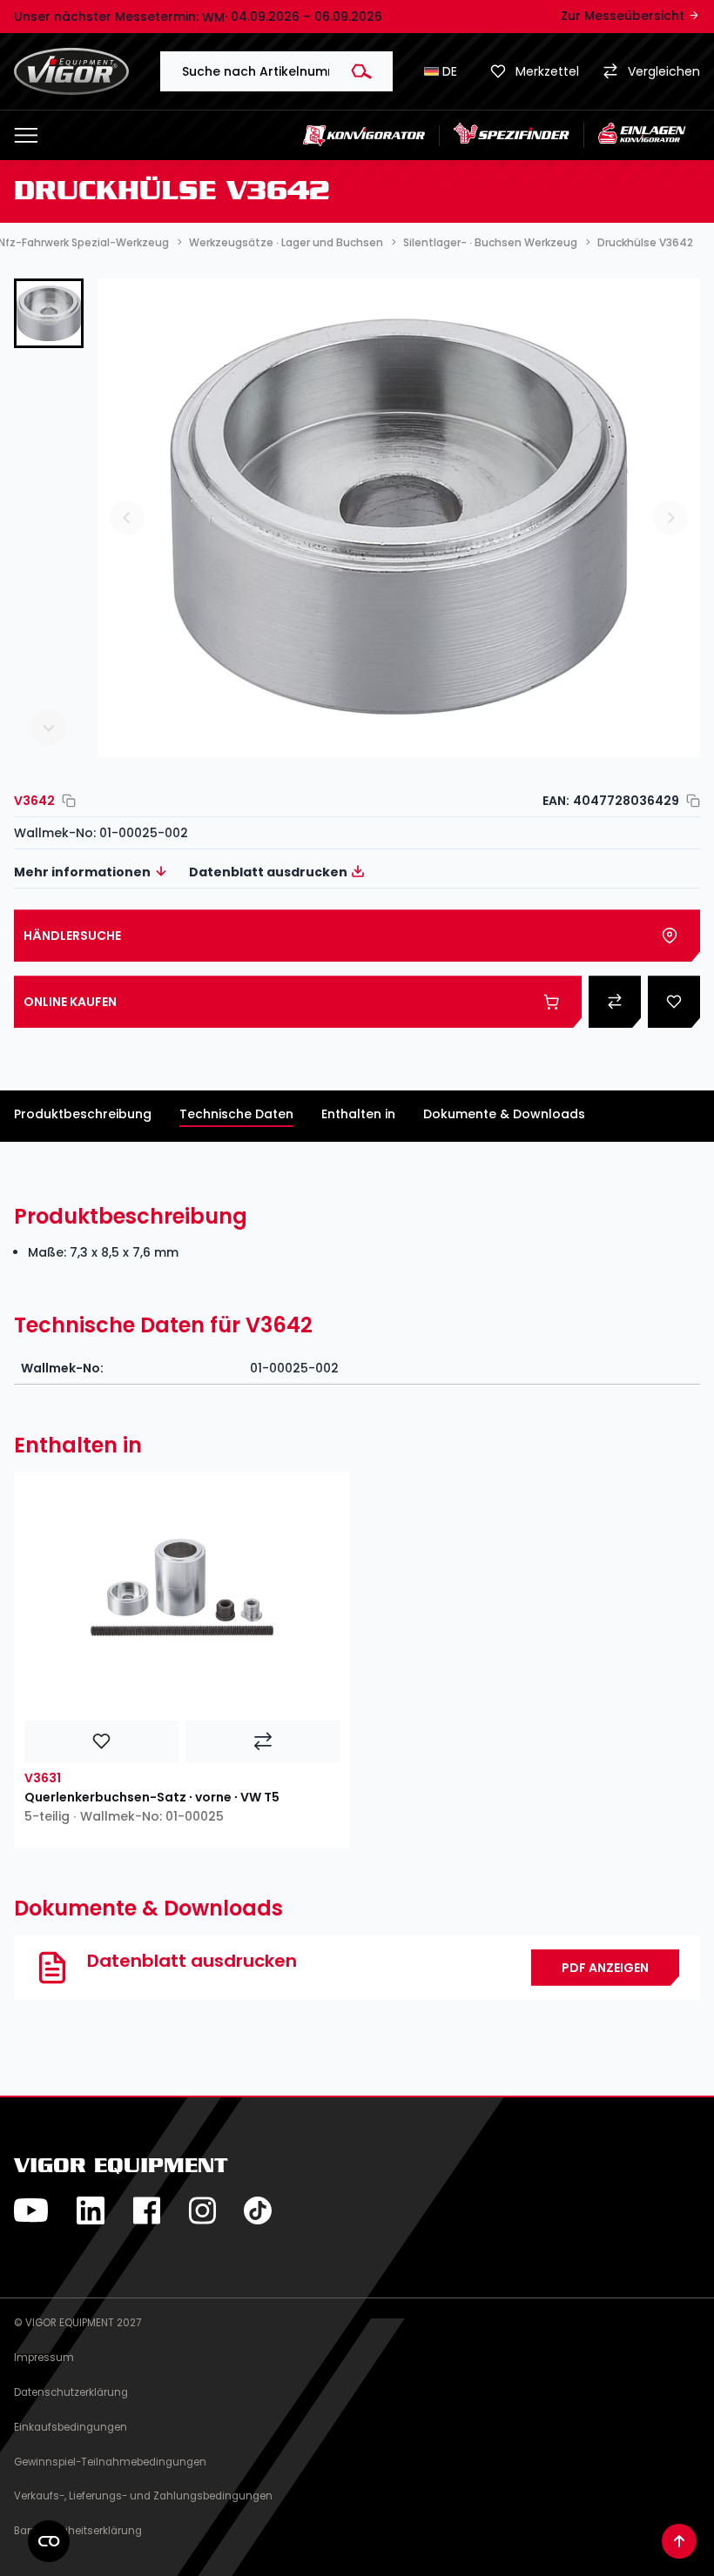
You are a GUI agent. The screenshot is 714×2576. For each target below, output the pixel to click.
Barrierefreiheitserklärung (78, 2531)
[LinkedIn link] (91, 2210)
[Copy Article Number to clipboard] (65, 801)
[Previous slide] (49, 308)
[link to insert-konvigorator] (642, 135)
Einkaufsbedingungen (71, 2427)
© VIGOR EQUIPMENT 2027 (77, 2323)
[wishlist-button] (101, 1741)
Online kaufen (70, 1002)
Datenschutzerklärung (71, 2392)
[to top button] (679, 2541)
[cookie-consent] (49, 2541)
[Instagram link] (202, 2210)
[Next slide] (49, 728)
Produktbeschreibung (83, 1114)
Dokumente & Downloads (504, 1114)
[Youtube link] (31, 2210)
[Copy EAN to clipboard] (690, 801)
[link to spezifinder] (512, 135)
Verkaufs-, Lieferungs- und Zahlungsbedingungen (143, 2496)
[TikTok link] (258, 2210)
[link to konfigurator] (364, 135)
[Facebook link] (146, 2210)
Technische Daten (236, 1114)
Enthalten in (358, 1114)
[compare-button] (263, 1741)
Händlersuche (72, 936)
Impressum (44, 2358)
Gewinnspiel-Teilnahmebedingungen (110, 2462)
